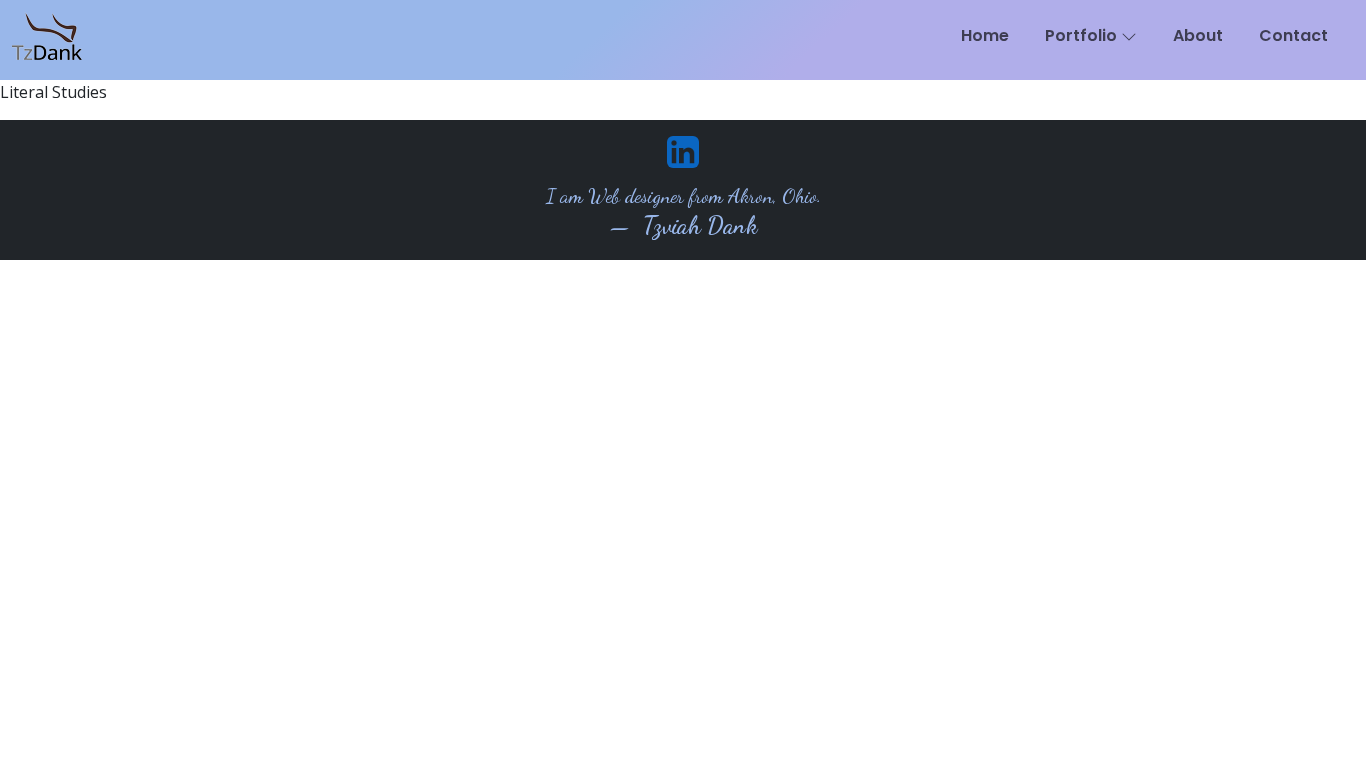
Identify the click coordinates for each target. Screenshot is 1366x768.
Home (985, 35)
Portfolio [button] (1083, 35)
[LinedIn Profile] (683, 150)
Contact (1293, 35)
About (1198, 35)
